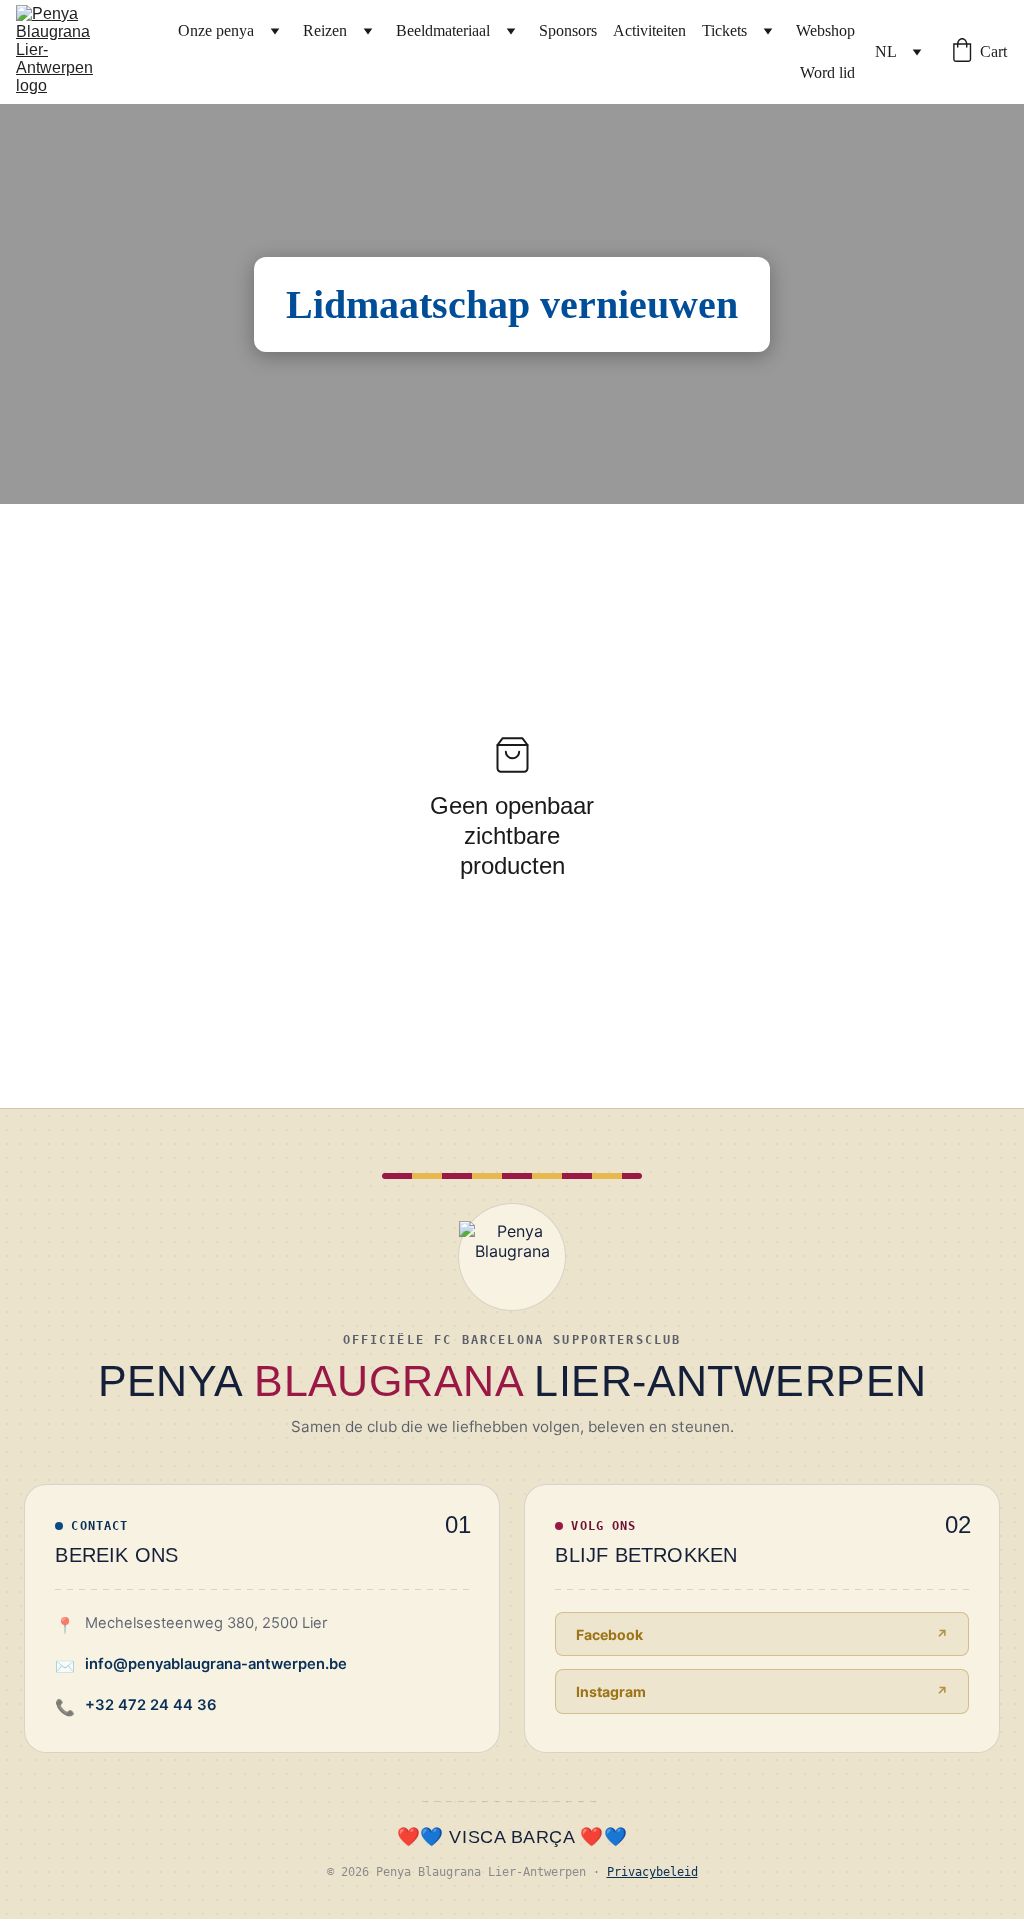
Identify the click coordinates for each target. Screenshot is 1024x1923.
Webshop (825, 30)
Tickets (724, 30)
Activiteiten (649, 30)
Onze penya (216, 30)
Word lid (827, 72)
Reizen (325, 30)
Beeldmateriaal (443, 30)
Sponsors (568, 30)
